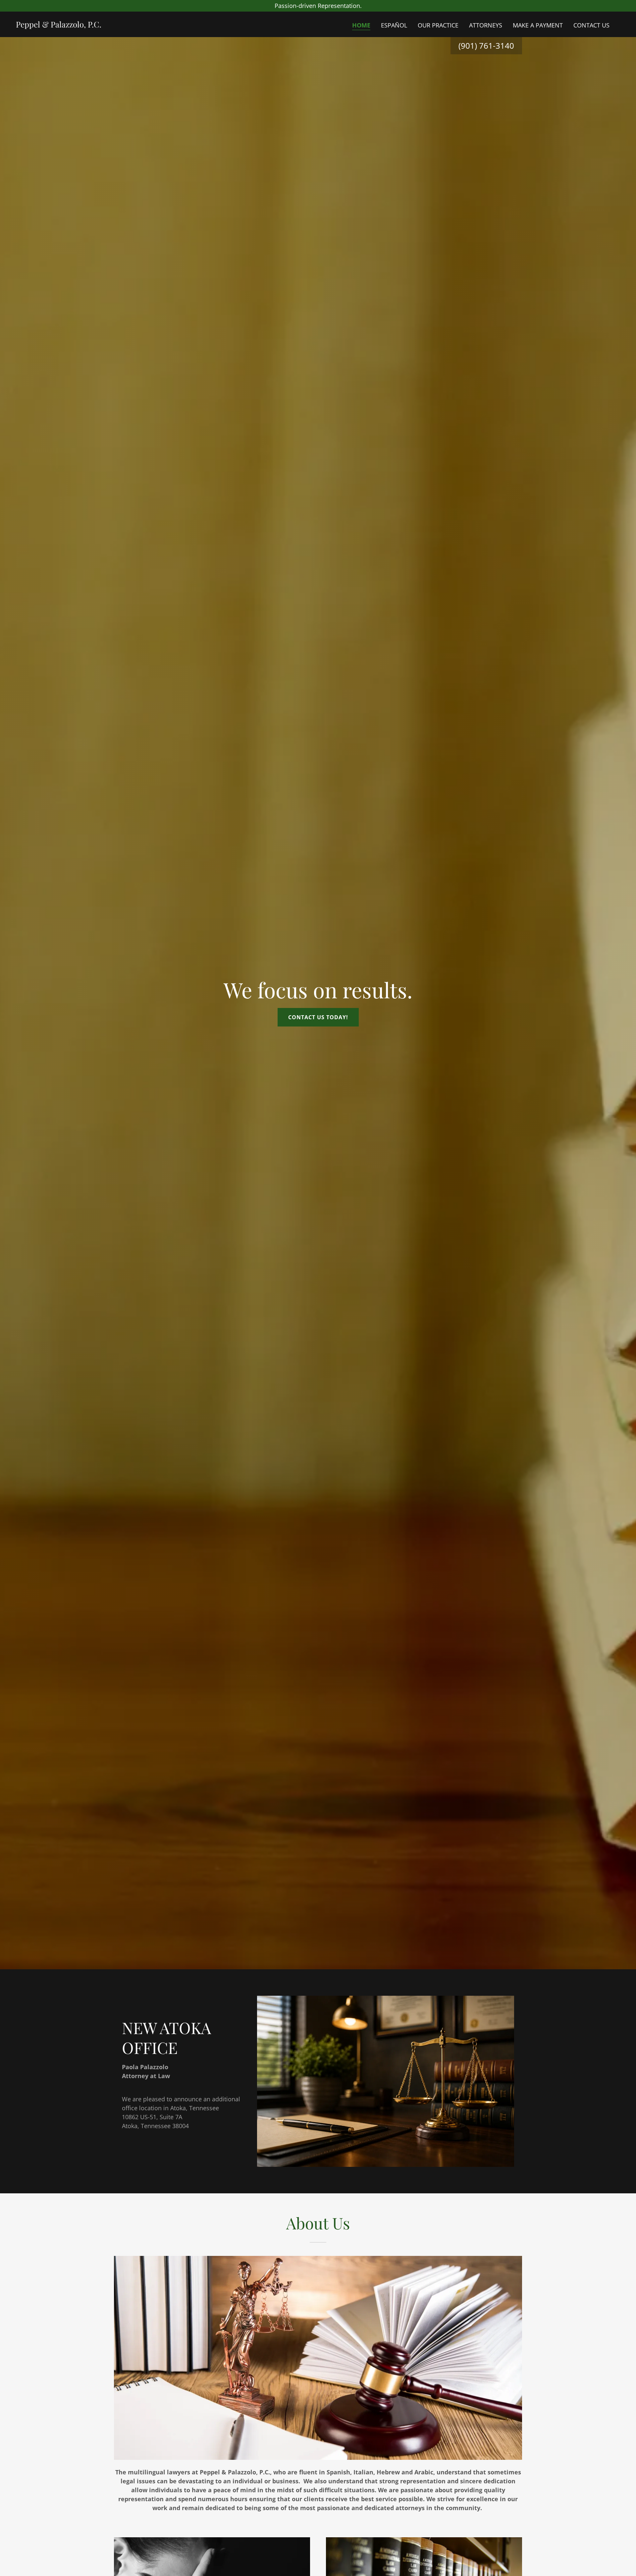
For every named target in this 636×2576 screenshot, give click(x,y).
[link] (59, 25)
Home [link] (361, 25)
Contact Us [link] (591, 25)
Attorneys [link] (486, 25)
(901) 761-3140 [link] (486, 46)
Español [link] (394, 25)
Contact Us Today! (318, 1017)
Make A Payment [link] (538, 25)
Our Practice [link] (438, 25)
